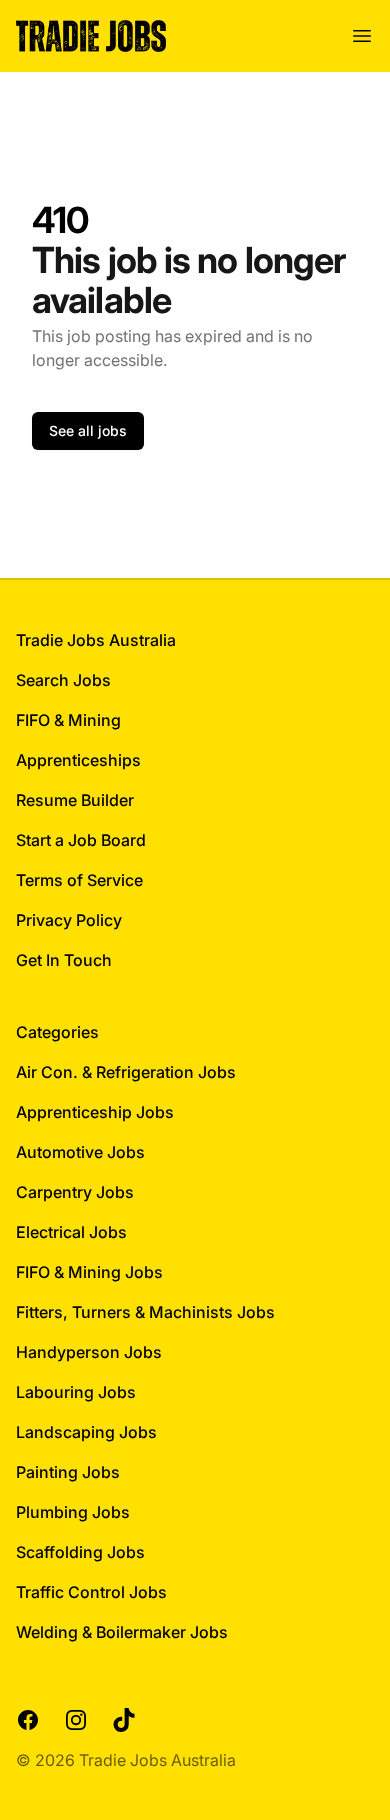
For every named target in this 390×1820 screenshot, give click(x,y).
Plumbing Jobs (73, 1512)
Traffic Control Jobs (91, 1592)
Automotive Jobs (80, 1152)
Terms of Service (79, 880)
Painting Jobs (68, 1472)
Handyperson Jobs (89, 1352)
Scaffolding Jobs (80, 1552)
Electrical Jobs (71, 1232)
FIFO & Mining (68, 720)
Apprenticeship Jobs (95, 1112)
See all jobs (88, 430)
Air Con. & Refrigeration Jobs (126, 1072)
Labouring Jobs (76, 1392)
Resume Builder (75, 800)
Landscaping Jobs (86, 1432)
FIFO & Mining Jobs (89, 1272)
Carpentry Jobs (75, 1192)
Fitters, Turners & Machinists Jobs (145, 1312)
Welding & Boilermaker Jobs (122, 1632)
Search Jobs (63, 680)
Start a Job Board (81, 840)
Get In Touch (64, 960)
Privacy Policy (69, 920)
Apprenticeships (78, 760)
